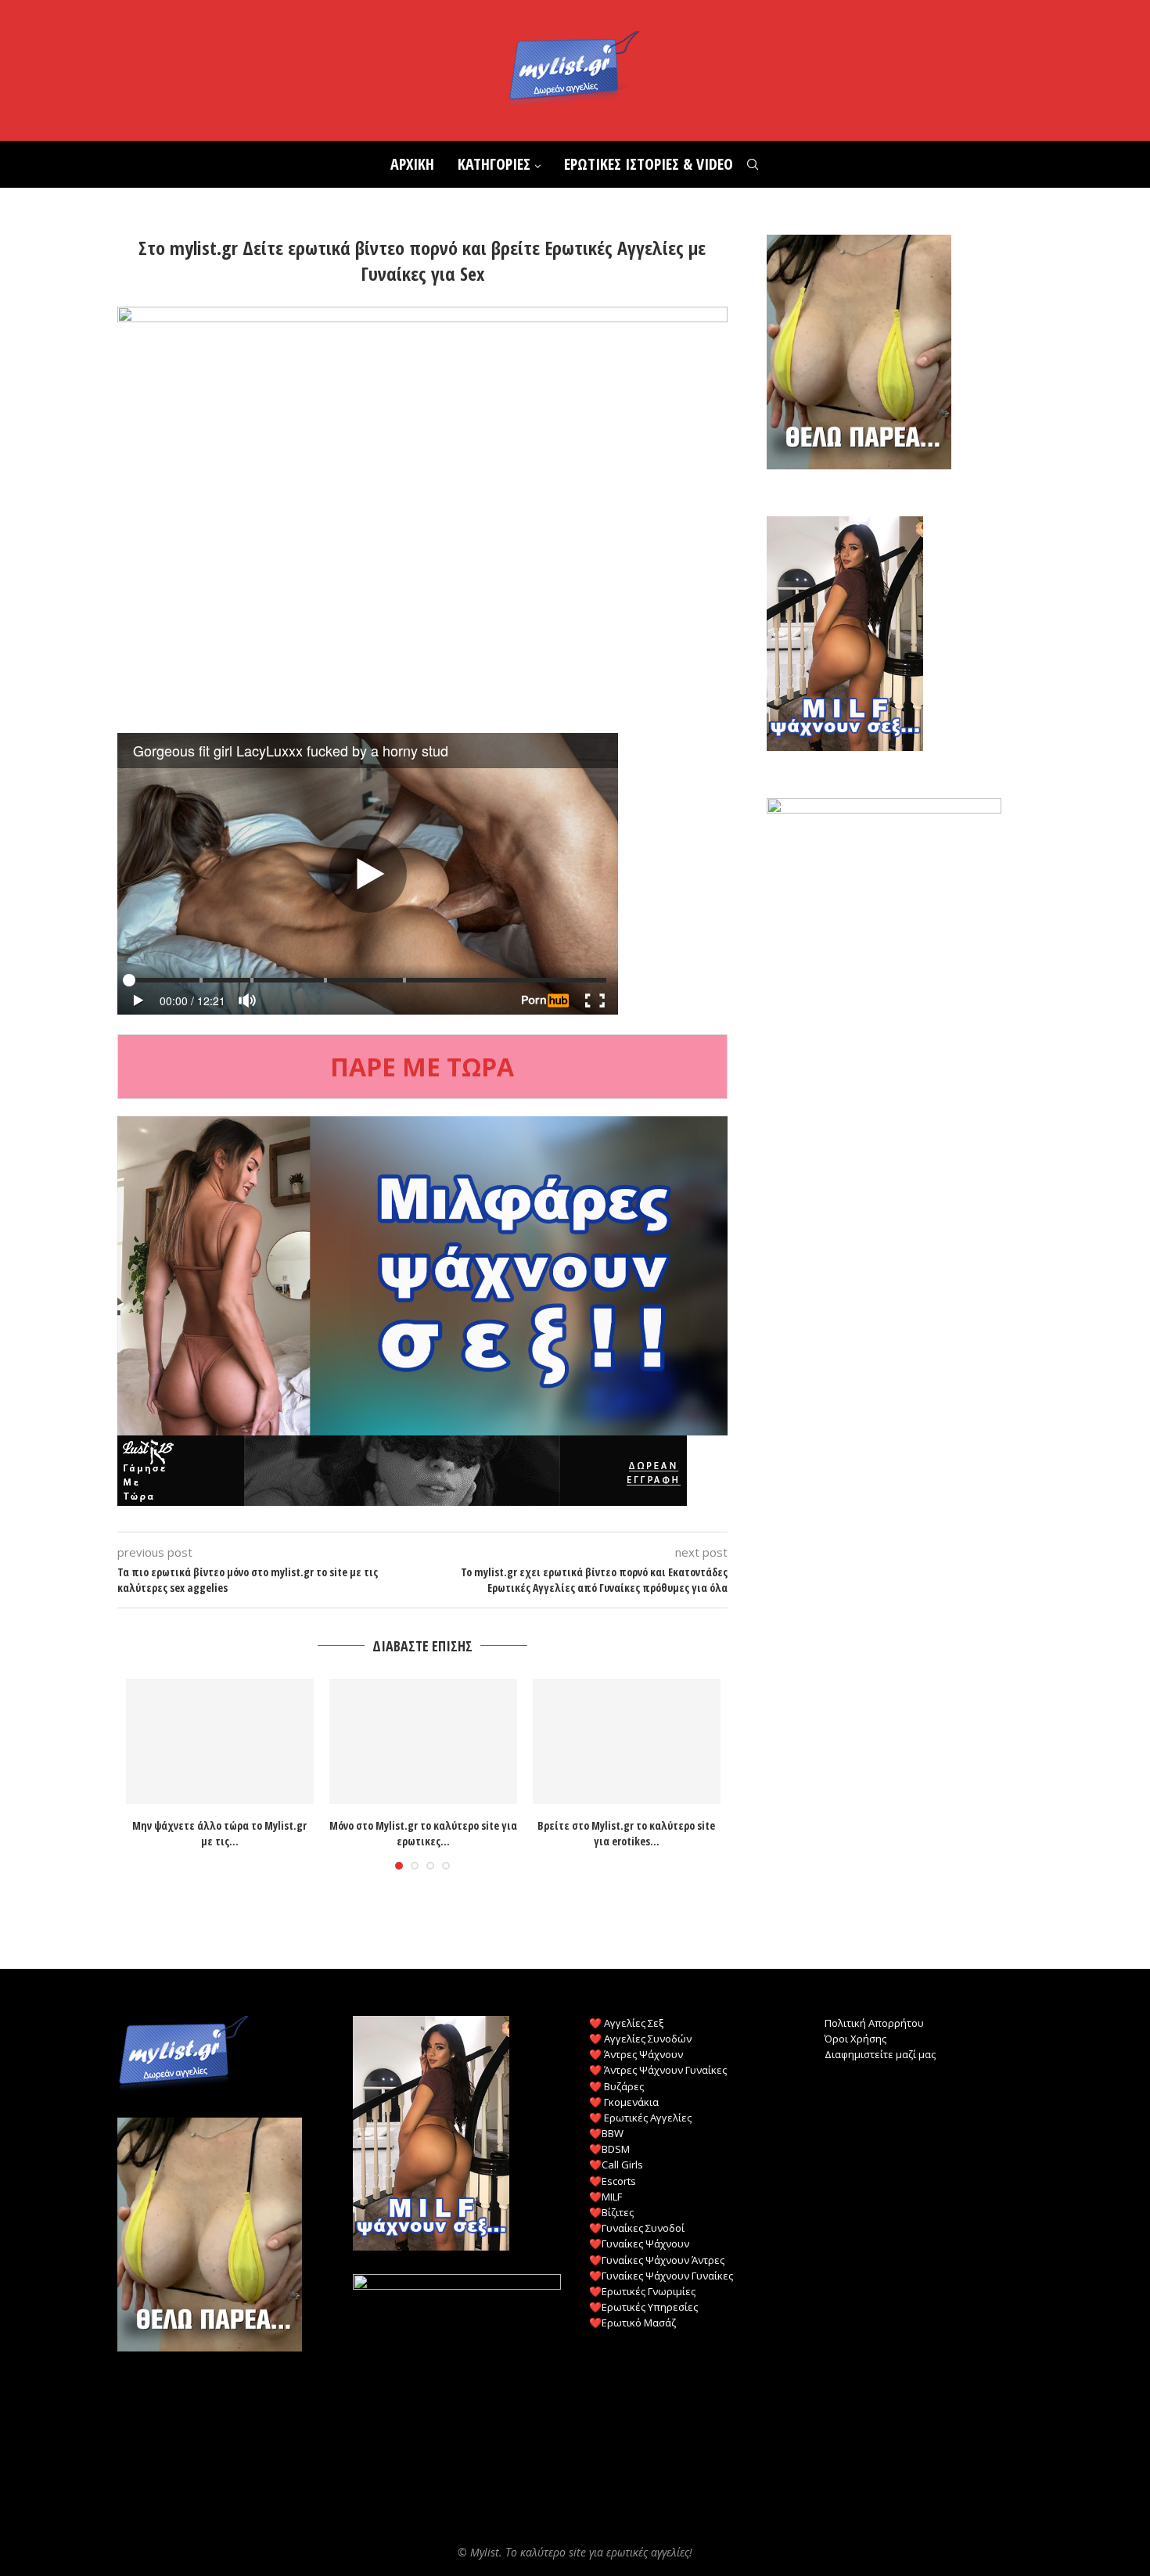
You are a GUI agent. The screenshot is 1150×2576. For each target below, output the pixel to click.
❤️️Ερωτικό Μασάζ (632, 2323)
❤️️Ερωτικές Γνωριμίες (642, 2291)
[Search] (753, 164)
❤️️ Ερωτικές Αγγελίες (640, 2118)
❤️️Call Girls (616, 2165)
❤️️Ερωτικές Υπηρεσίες (643, 2307)
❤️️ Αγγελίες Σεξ (626, 2023)
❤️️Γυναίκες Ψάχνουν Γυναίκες (661, 2276)
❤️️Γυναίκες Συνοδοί (637, 2228)
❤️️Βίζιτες (611, 2212)
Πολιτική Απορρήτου (874, 2023)
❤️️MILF (606, 2197)
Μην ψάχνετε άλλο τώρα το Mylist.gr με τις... (219, 1834)
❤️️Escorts (613, 2181)
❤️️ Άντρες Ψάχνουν (636, 2054)
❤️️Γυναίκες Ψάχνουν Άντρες (657, 2260)
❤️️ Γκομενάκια (624, 2102)
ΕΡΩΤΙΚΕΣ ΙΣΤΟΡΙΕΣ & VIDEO (649, 164)
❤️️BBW (606, 2133)
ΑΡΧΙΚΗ (412, 164)
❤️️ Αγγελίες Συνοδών (640, 2039)
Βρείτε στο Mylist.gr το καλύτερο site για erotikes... (626, 1834)
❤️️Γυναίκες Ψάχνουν (639, 2244)
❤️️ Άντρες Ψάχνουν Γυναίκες (658, 2070)
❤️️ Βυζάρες (616, 2086)
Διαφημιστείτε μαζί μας (880, 2054)
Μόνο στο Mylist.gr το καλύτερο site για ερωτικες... (423, 1834)
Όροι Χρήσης (855, 2039)
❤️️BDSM (609, 2149)
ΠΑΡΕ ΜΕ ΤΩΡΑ (422, 1067)
